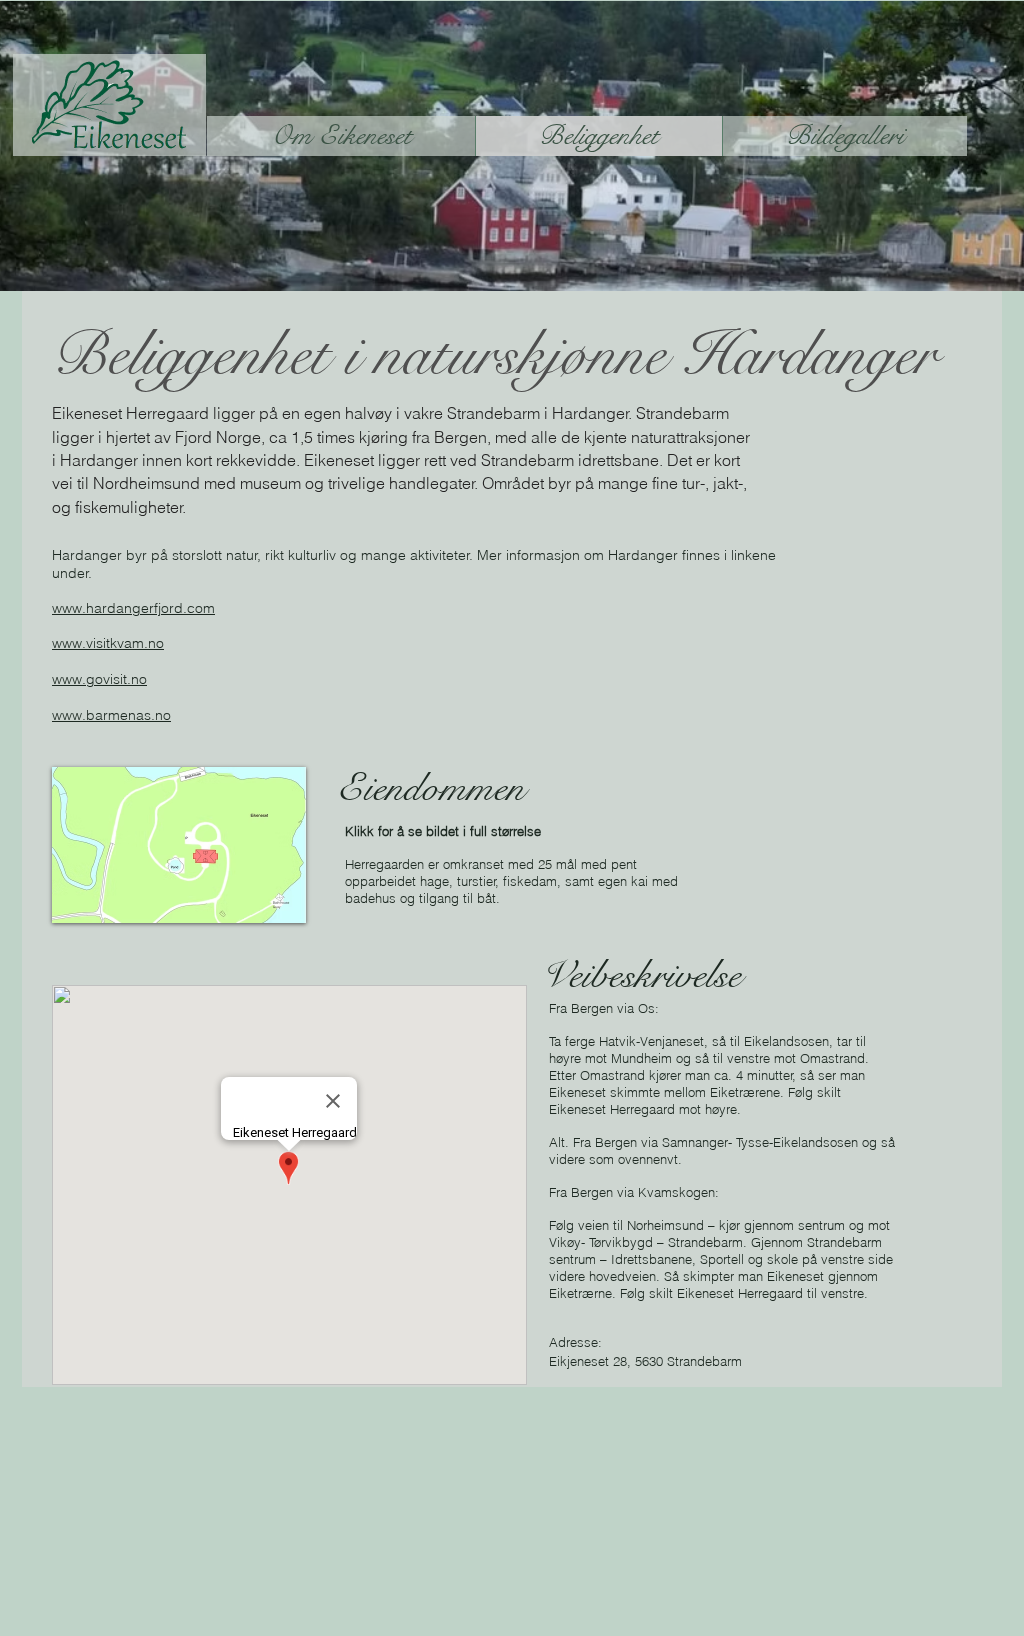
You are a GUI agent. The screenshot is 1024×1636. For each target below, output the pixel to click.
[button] (179, 845)
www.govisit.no (99, 679)
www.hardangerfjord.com (133, 608)
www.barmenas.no (111, 715)
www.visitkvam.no (108, 643)
